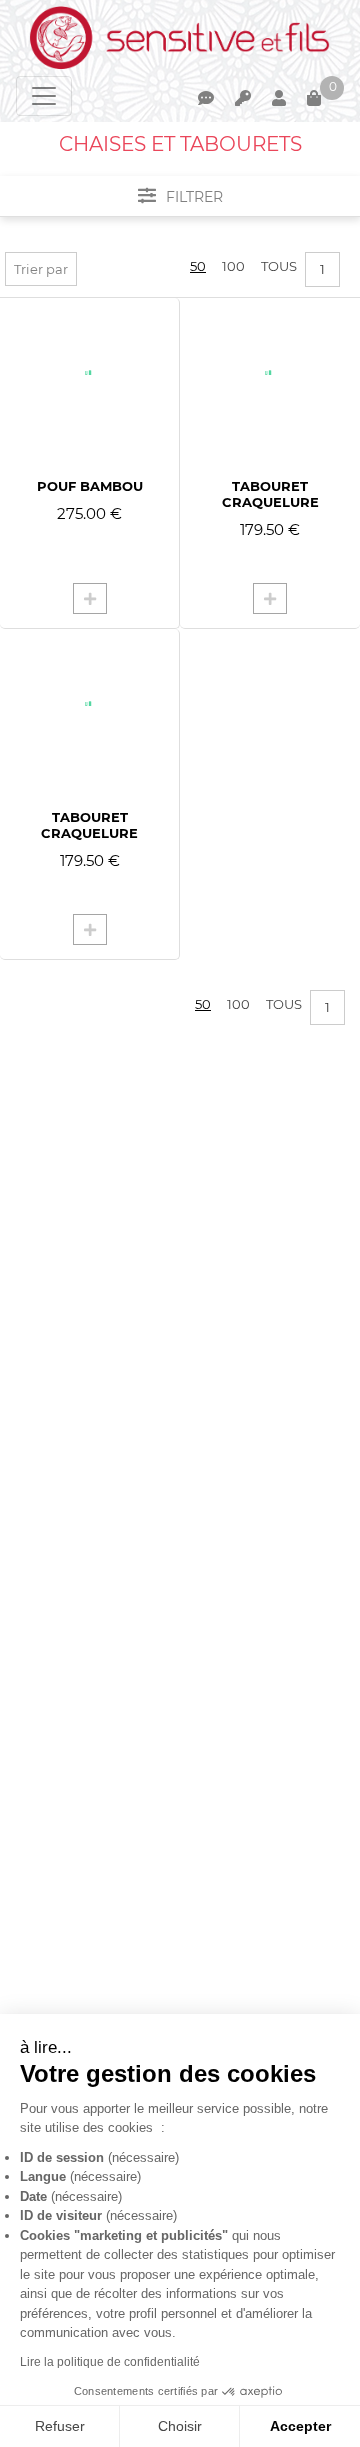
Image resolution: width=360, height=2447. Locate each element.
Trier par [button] (41, 269)
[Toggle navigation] (44, 96)
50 (198, 266)
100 (233, 266)
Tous (279, 266)
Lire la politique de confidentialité (110, 2362)
